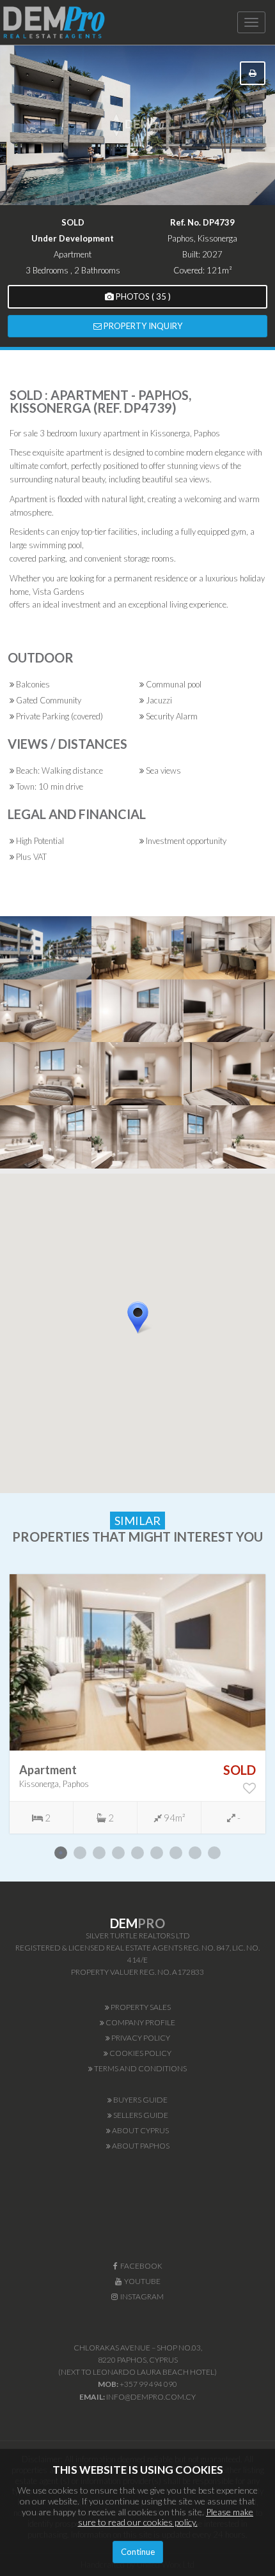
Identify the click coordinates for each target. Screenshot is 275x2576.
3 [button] (99, 1853)
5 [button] (137, 1853)
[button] (153, 1340)
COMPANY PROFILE (140, 2022)
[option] (137, 1704)
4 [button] (118, 1853)
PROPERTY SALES (140, 2007)
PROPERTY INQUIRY (142, 326)
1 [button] (61, 1853)
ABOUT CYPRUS (140, 2130)
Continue (138, 2552)
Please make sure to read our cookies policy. (166, 2517)
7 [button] (176, 1853)
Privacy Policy (140, 2038)
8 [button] (195, 1853)
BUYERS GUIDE (140, 2100)
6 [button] (157, 1853)
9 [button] (214, 1853)
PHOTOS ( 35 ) (142, 296)
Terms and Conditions (140, 2068)
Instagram (141, 2296)
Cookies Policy (140, 2053)
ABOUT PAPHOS (140, 2146)
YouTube (141, 2281)
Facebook (140, 2266)
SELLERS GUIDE (140, 2115)
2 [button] (80, 1853)
